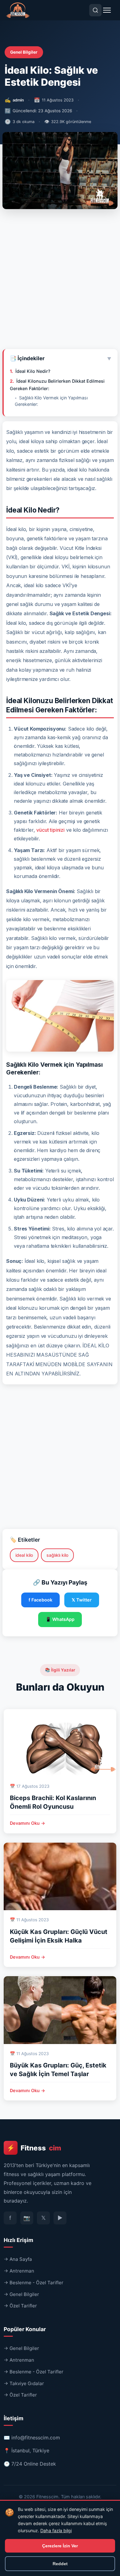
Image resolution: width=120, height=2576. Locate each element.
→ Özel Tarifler (20, 2306)
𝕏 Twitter (82, 1600)
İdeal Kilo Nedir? (33, 371)
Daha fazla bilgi (56, 2531)
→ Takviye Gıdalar (24, 2383)
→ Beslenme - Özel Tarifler (34, 2283)
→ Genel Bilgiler (21, 2294)
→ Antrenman (19, 2271)
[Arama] (95, 10)
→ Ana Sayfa (18, 2259)
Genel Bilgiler (24, 52)
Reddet (60, 2564)
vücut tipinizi (50, 830)
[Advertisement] (60, 282)
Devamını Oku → (28, 1823)
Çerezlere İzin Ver (60, 2546)
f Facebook (40, 1600)
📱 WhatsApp (60, 1619)
